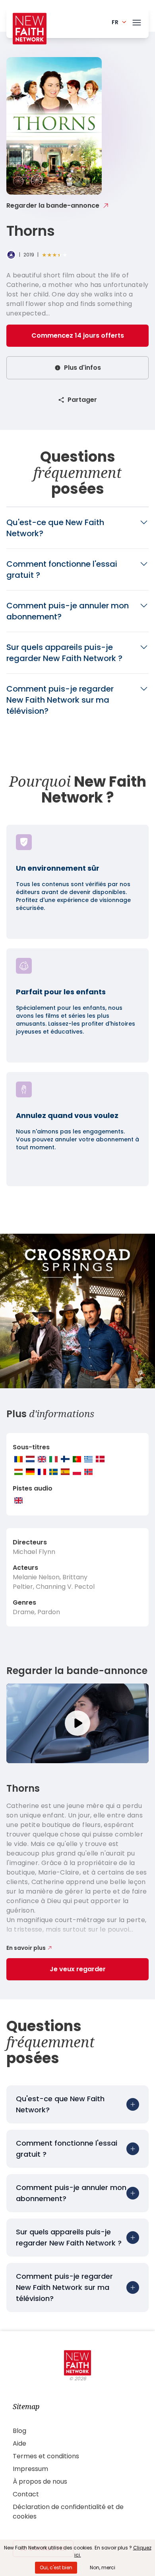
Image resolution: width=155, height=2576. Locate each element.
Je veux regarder (78, 1969)
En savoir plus (26, 1948)
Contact (26, 2494)
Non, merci (103, 2567)
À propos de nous (40, 2481)
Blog (19, 2431)
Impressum (30, 2469)
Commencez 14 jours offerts (78, 335)
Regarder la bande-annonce (53, 205)
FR (115, 22)
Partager (82, 400)
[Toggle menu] (137, 21)
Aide (19, 2443)
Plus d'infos (82, 368)
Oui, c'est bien (56, 2567)
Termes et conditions (46, 2456)
